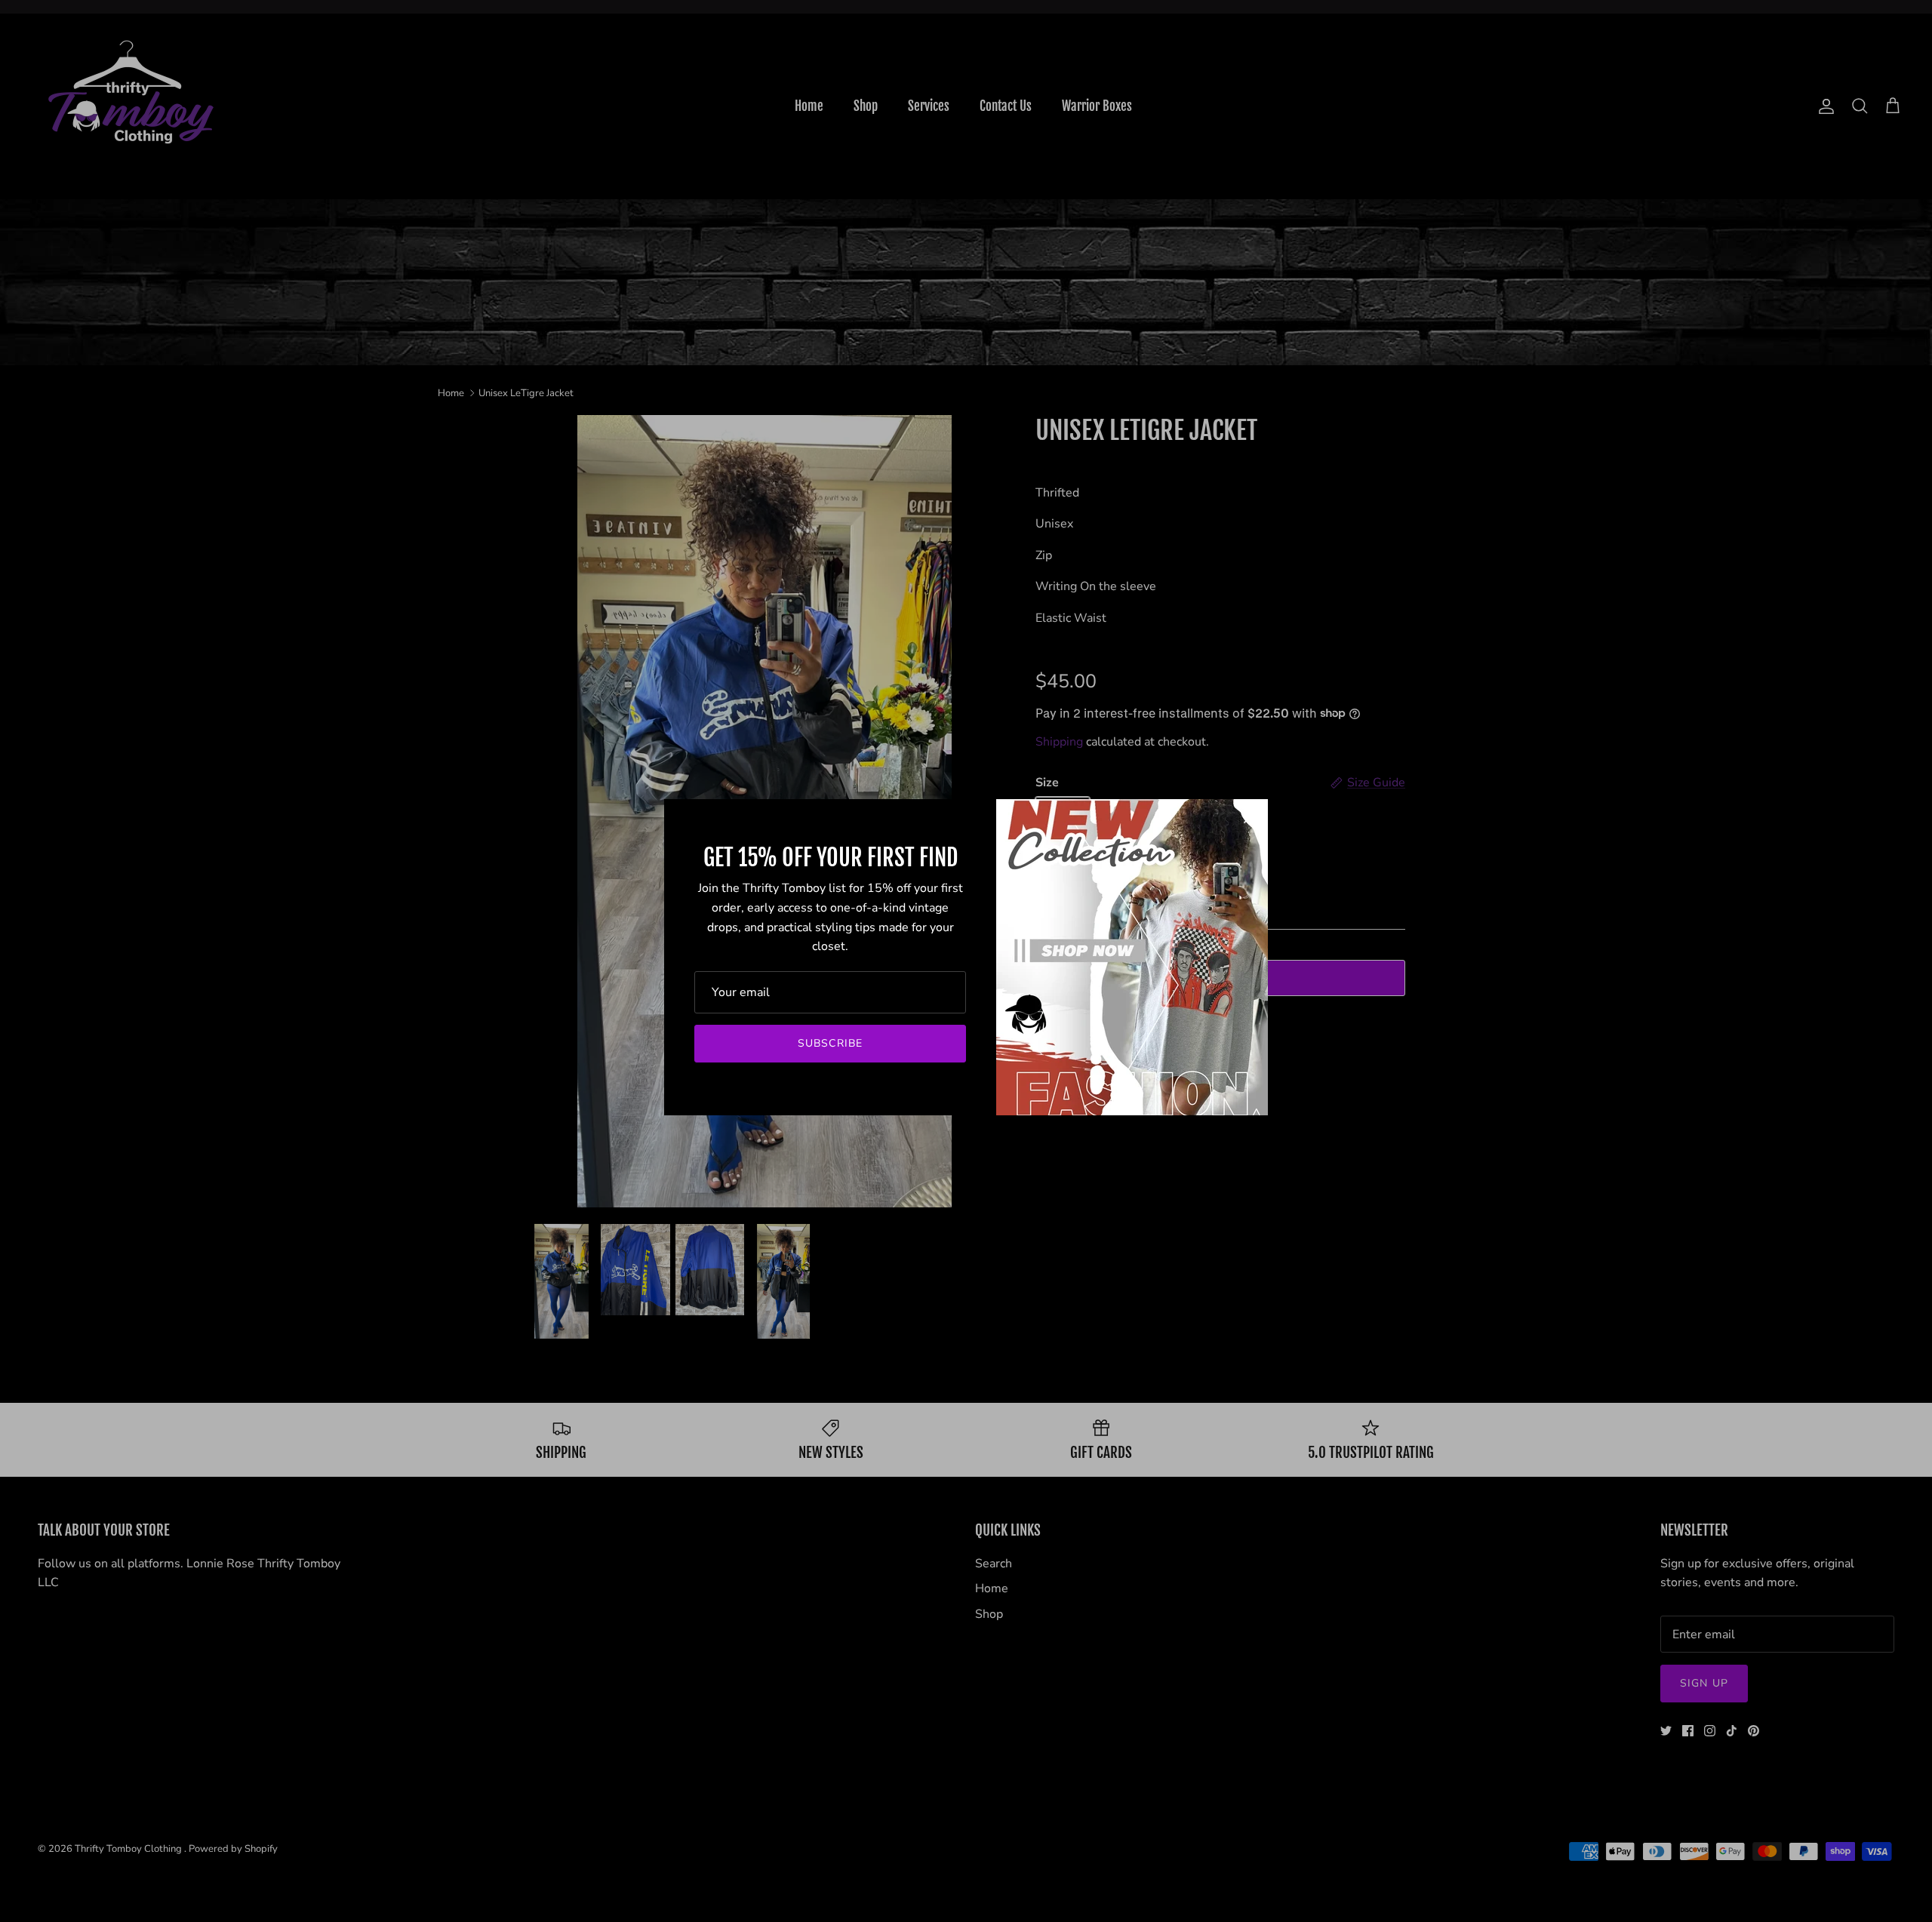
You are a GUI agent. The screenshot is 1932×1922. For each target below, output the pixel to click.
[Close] (1249, 818)
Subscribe (830, 1043)
